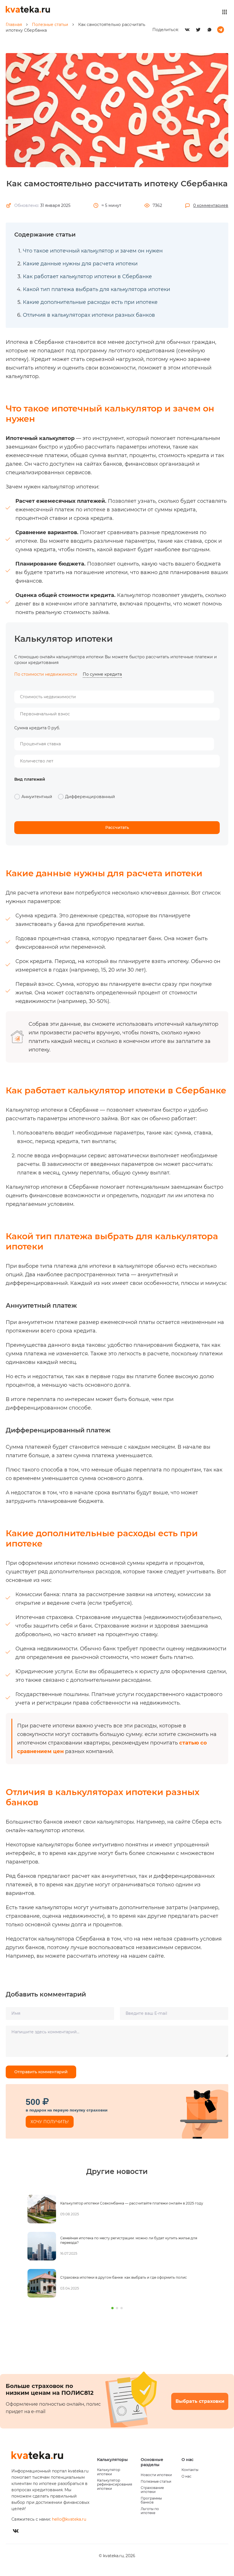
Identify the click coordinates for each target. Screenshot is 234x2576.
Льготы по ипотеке (150, 2511)
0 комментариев (211, 205)
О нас (186, 2476)
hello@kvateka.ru (69, 2519)
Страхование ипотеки (152, 2490)
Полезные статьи (156, 2482)
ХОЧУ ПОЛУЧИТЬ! (50, 2122)
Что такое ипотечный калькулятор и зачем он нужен (93, 251)
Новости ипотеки (156, 2475)
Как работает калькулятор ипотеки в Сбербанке (87, 276)
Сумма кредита (30, 728)
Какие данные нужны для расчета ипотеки (80, 264)
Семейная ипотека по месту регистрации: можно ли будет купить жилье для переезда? (127, 2240)
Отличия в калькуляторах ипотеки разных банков (89, 315)
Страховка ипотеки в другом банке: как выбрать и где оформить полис (122, 2277)
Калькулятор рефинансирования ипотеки (115, 2485)
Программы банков (151, 2500)
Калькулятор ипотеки (109, 2472)
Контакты (190, 2470)
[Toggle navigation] (225, 12)
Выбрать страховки (200, 2401)
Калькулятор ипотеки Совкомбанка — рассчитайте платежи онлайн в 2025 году (130, 2203)
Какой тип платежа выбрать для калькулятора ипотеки (96, 289)
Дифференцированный (90, 797)
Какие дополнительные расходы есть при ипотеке (90, 302)
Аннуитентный (37, 797)
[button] (112, 2308)
